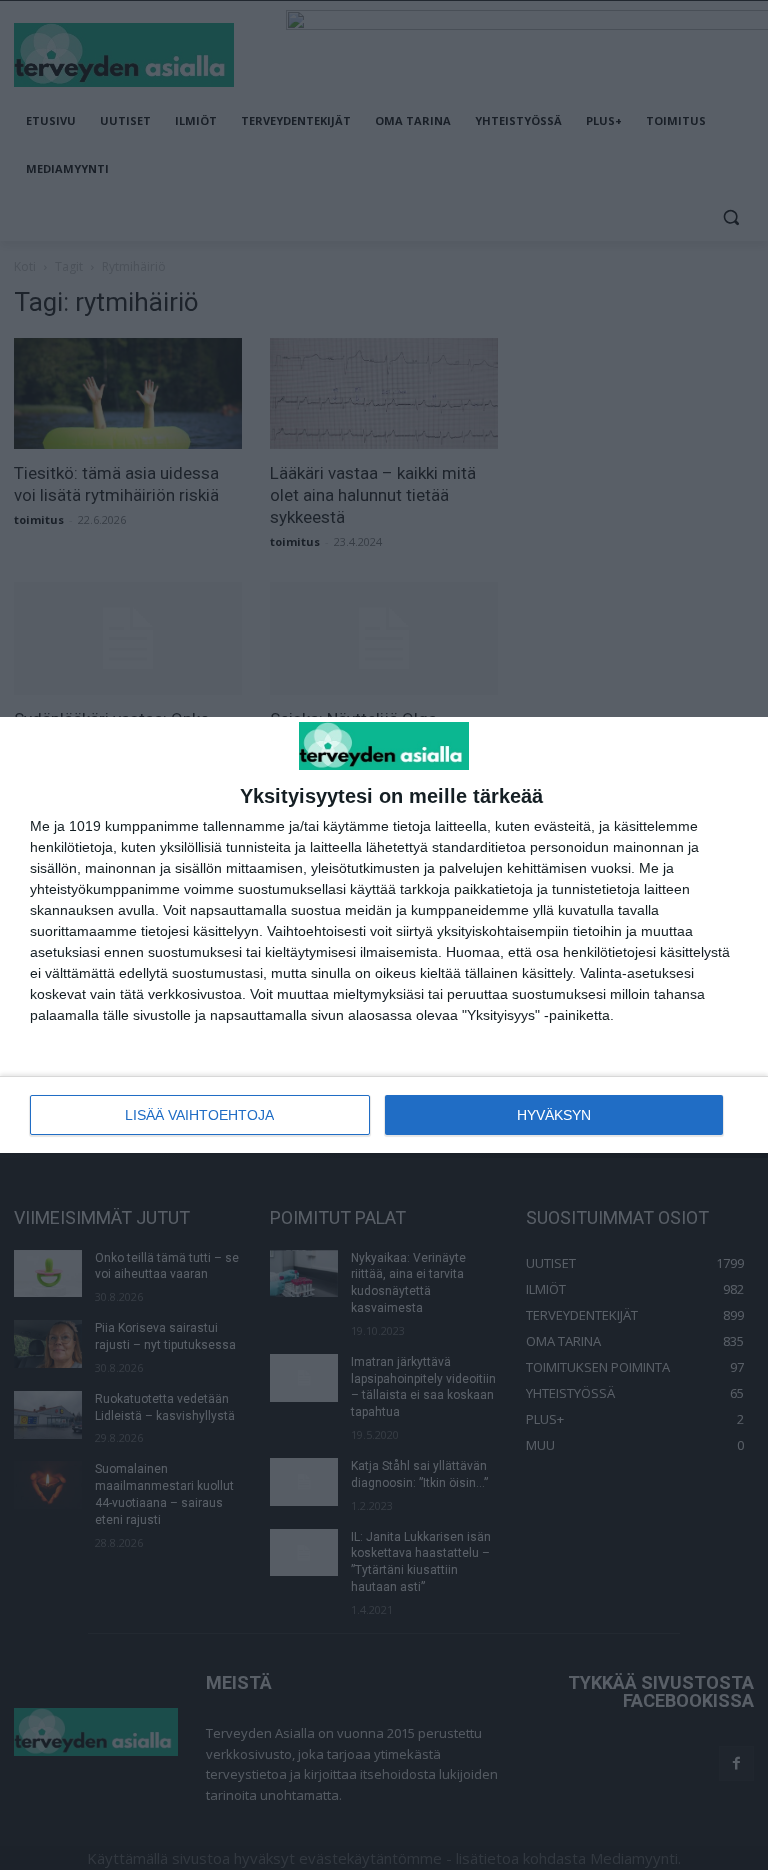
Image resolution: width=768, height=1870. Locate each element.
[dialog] (384, 935)
